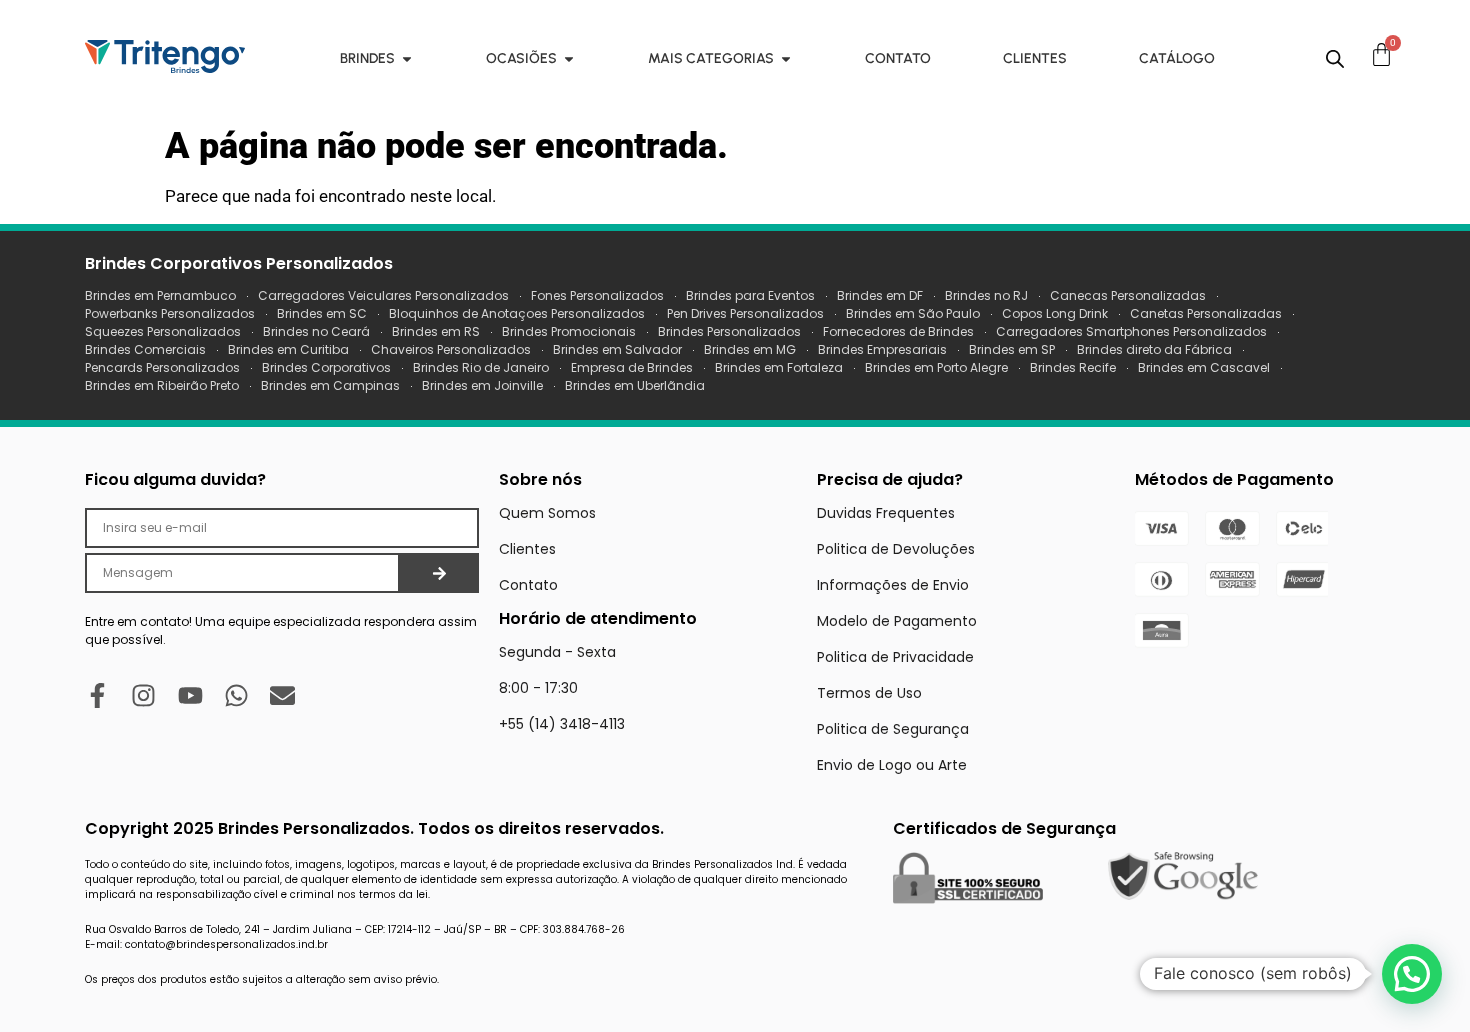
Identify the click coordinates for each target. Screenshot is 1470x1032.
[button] (1412, 974)
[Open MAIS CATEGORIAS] (786, 58)
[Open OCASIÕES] (569, 58)
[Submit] (439, 573)
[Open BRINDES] (407, 58)
